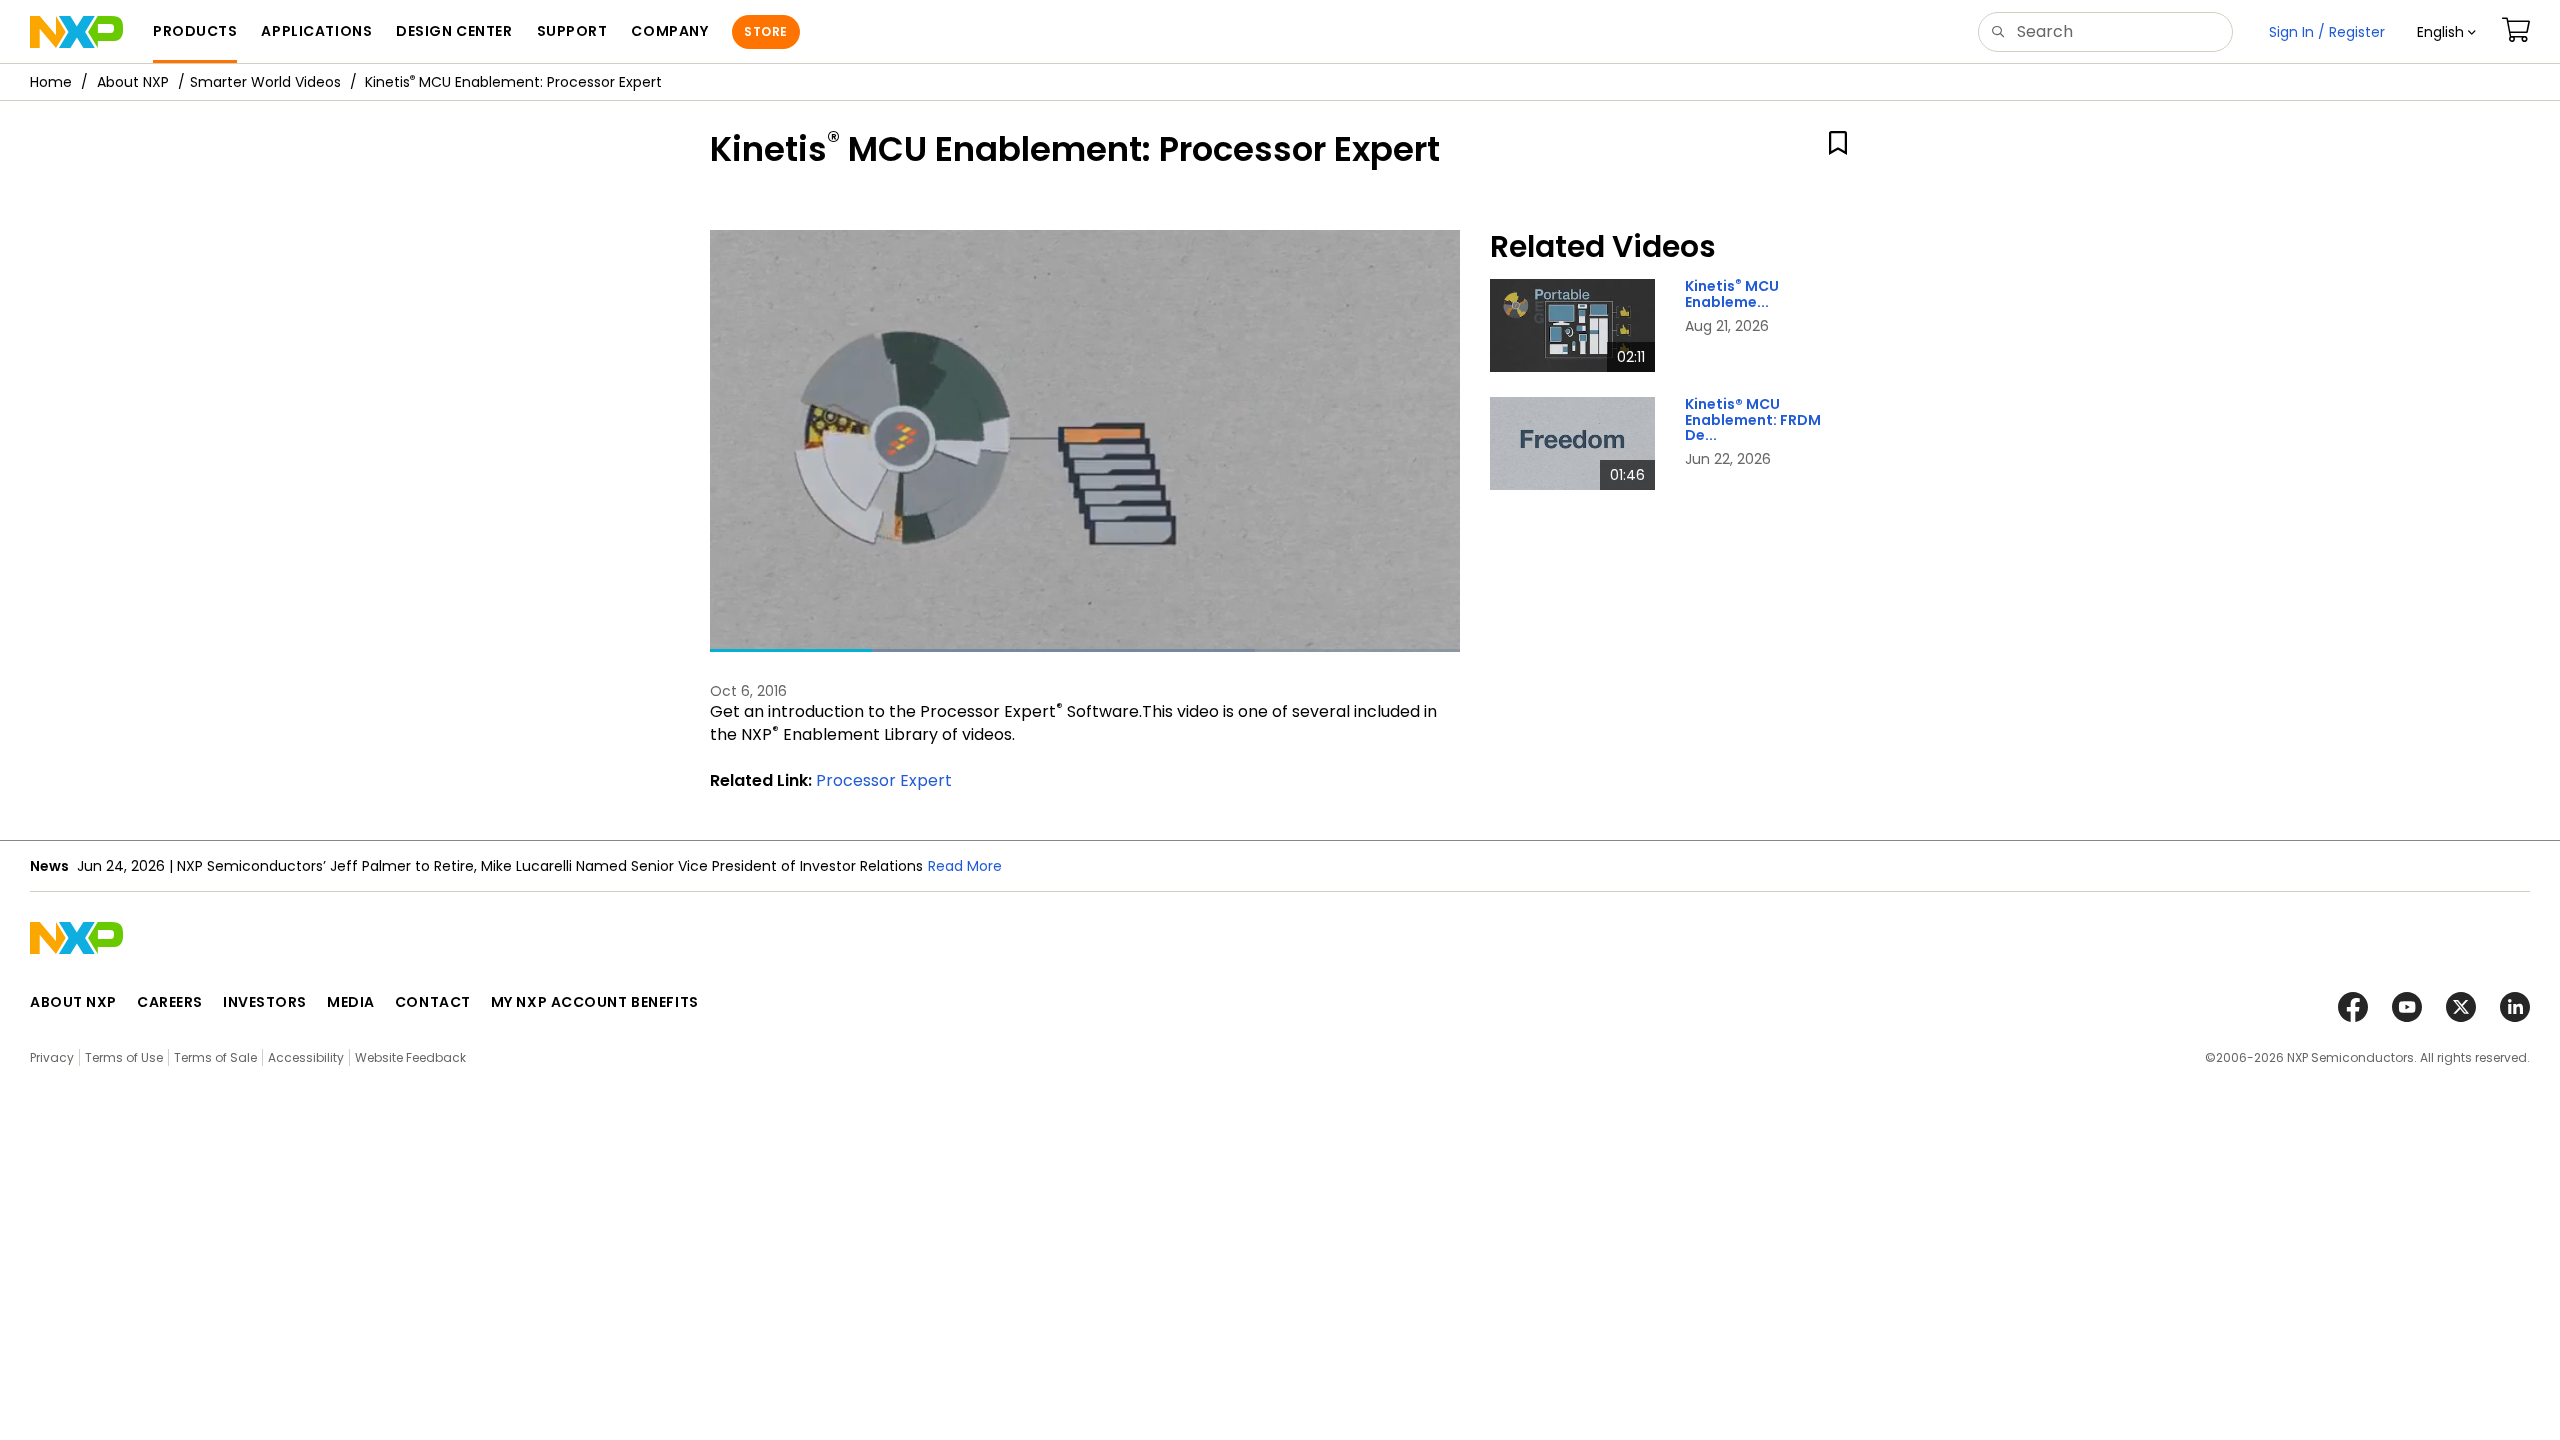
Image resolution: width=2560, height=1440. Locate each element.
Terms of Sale (215, 1057)
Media (351, 1002)
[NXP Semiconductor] (76, 32)
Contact (433, 1002)
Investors (265, 1002)
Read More (965, 866)
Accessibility (306, 1057)
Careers (170, 1002)
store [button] (765, 31)
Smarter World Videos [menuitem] (265, 82)
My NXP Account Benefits (595, 1002)
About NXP (133, 82)
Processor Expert (884, 780)
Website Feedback (410, 1057)
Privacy (52, 1057)
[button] (2446, 32)
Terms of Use (124, 1057)
